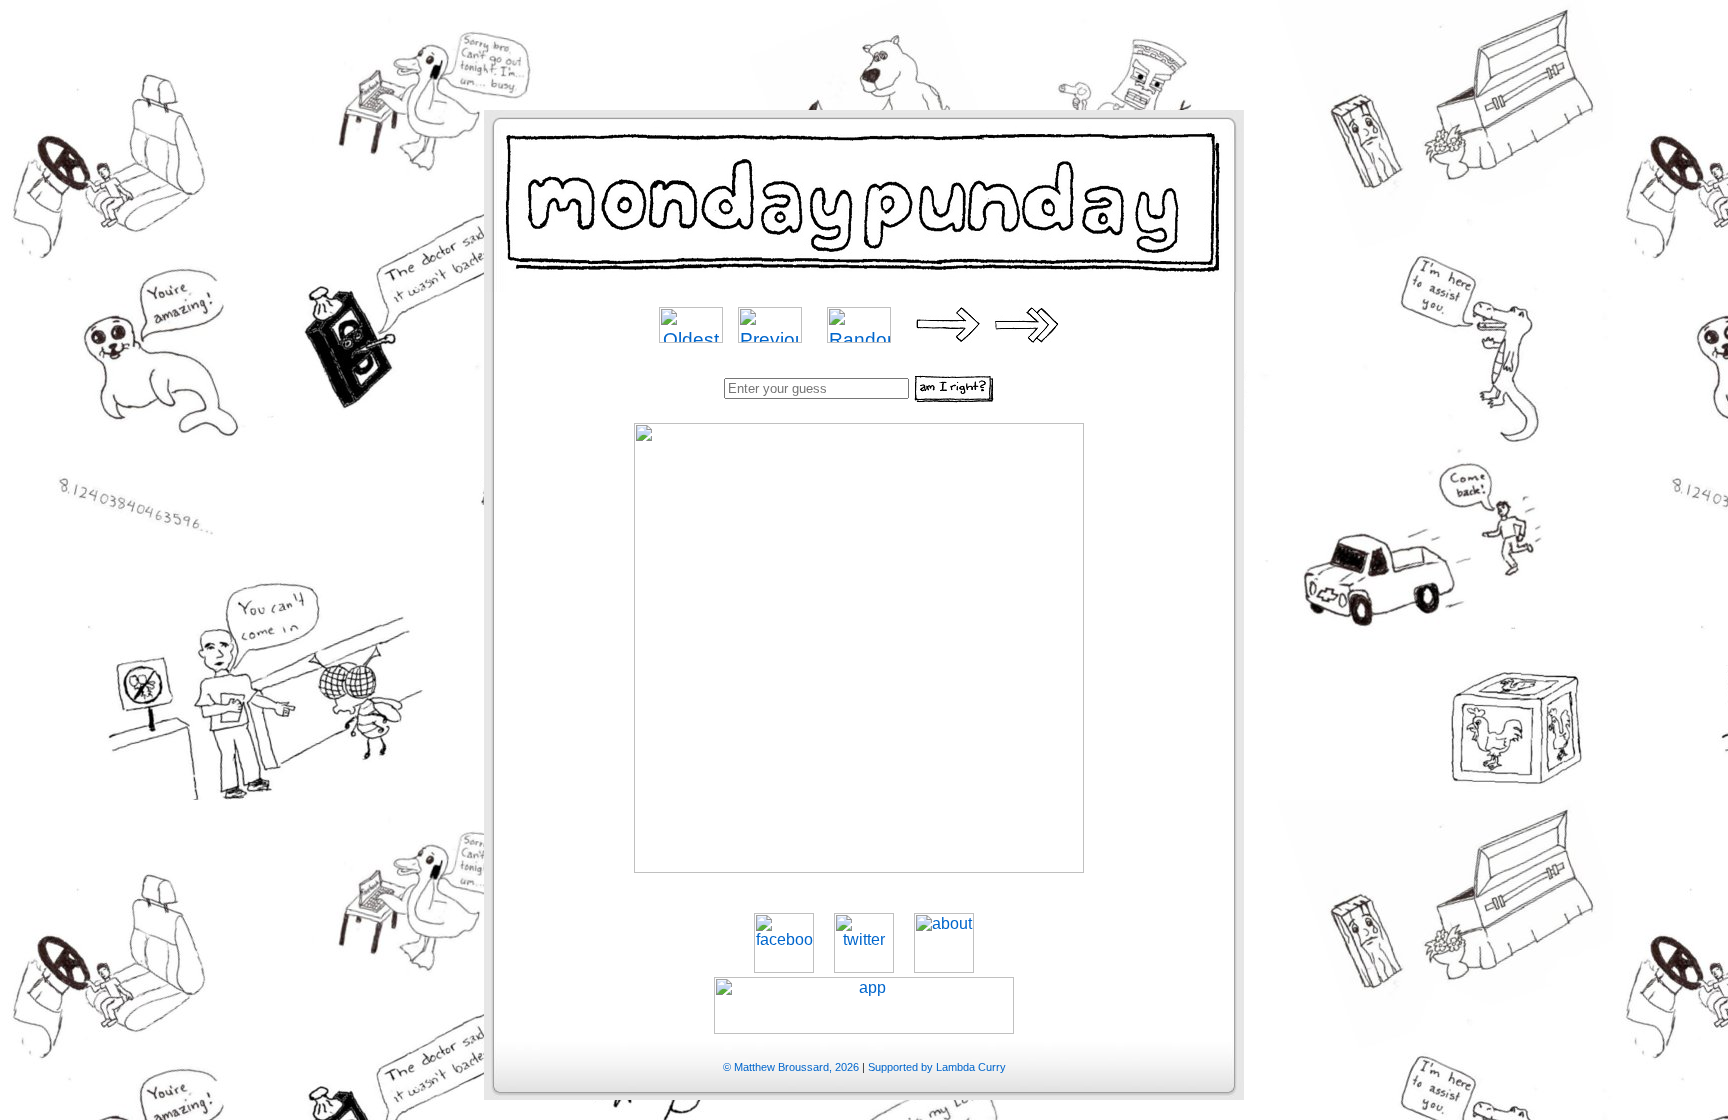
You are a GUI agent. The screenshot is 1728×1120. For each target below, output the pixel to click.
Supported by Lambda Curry (937, 1067)
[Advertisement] (864, 45)
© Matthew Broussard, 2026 (791, 1067)
